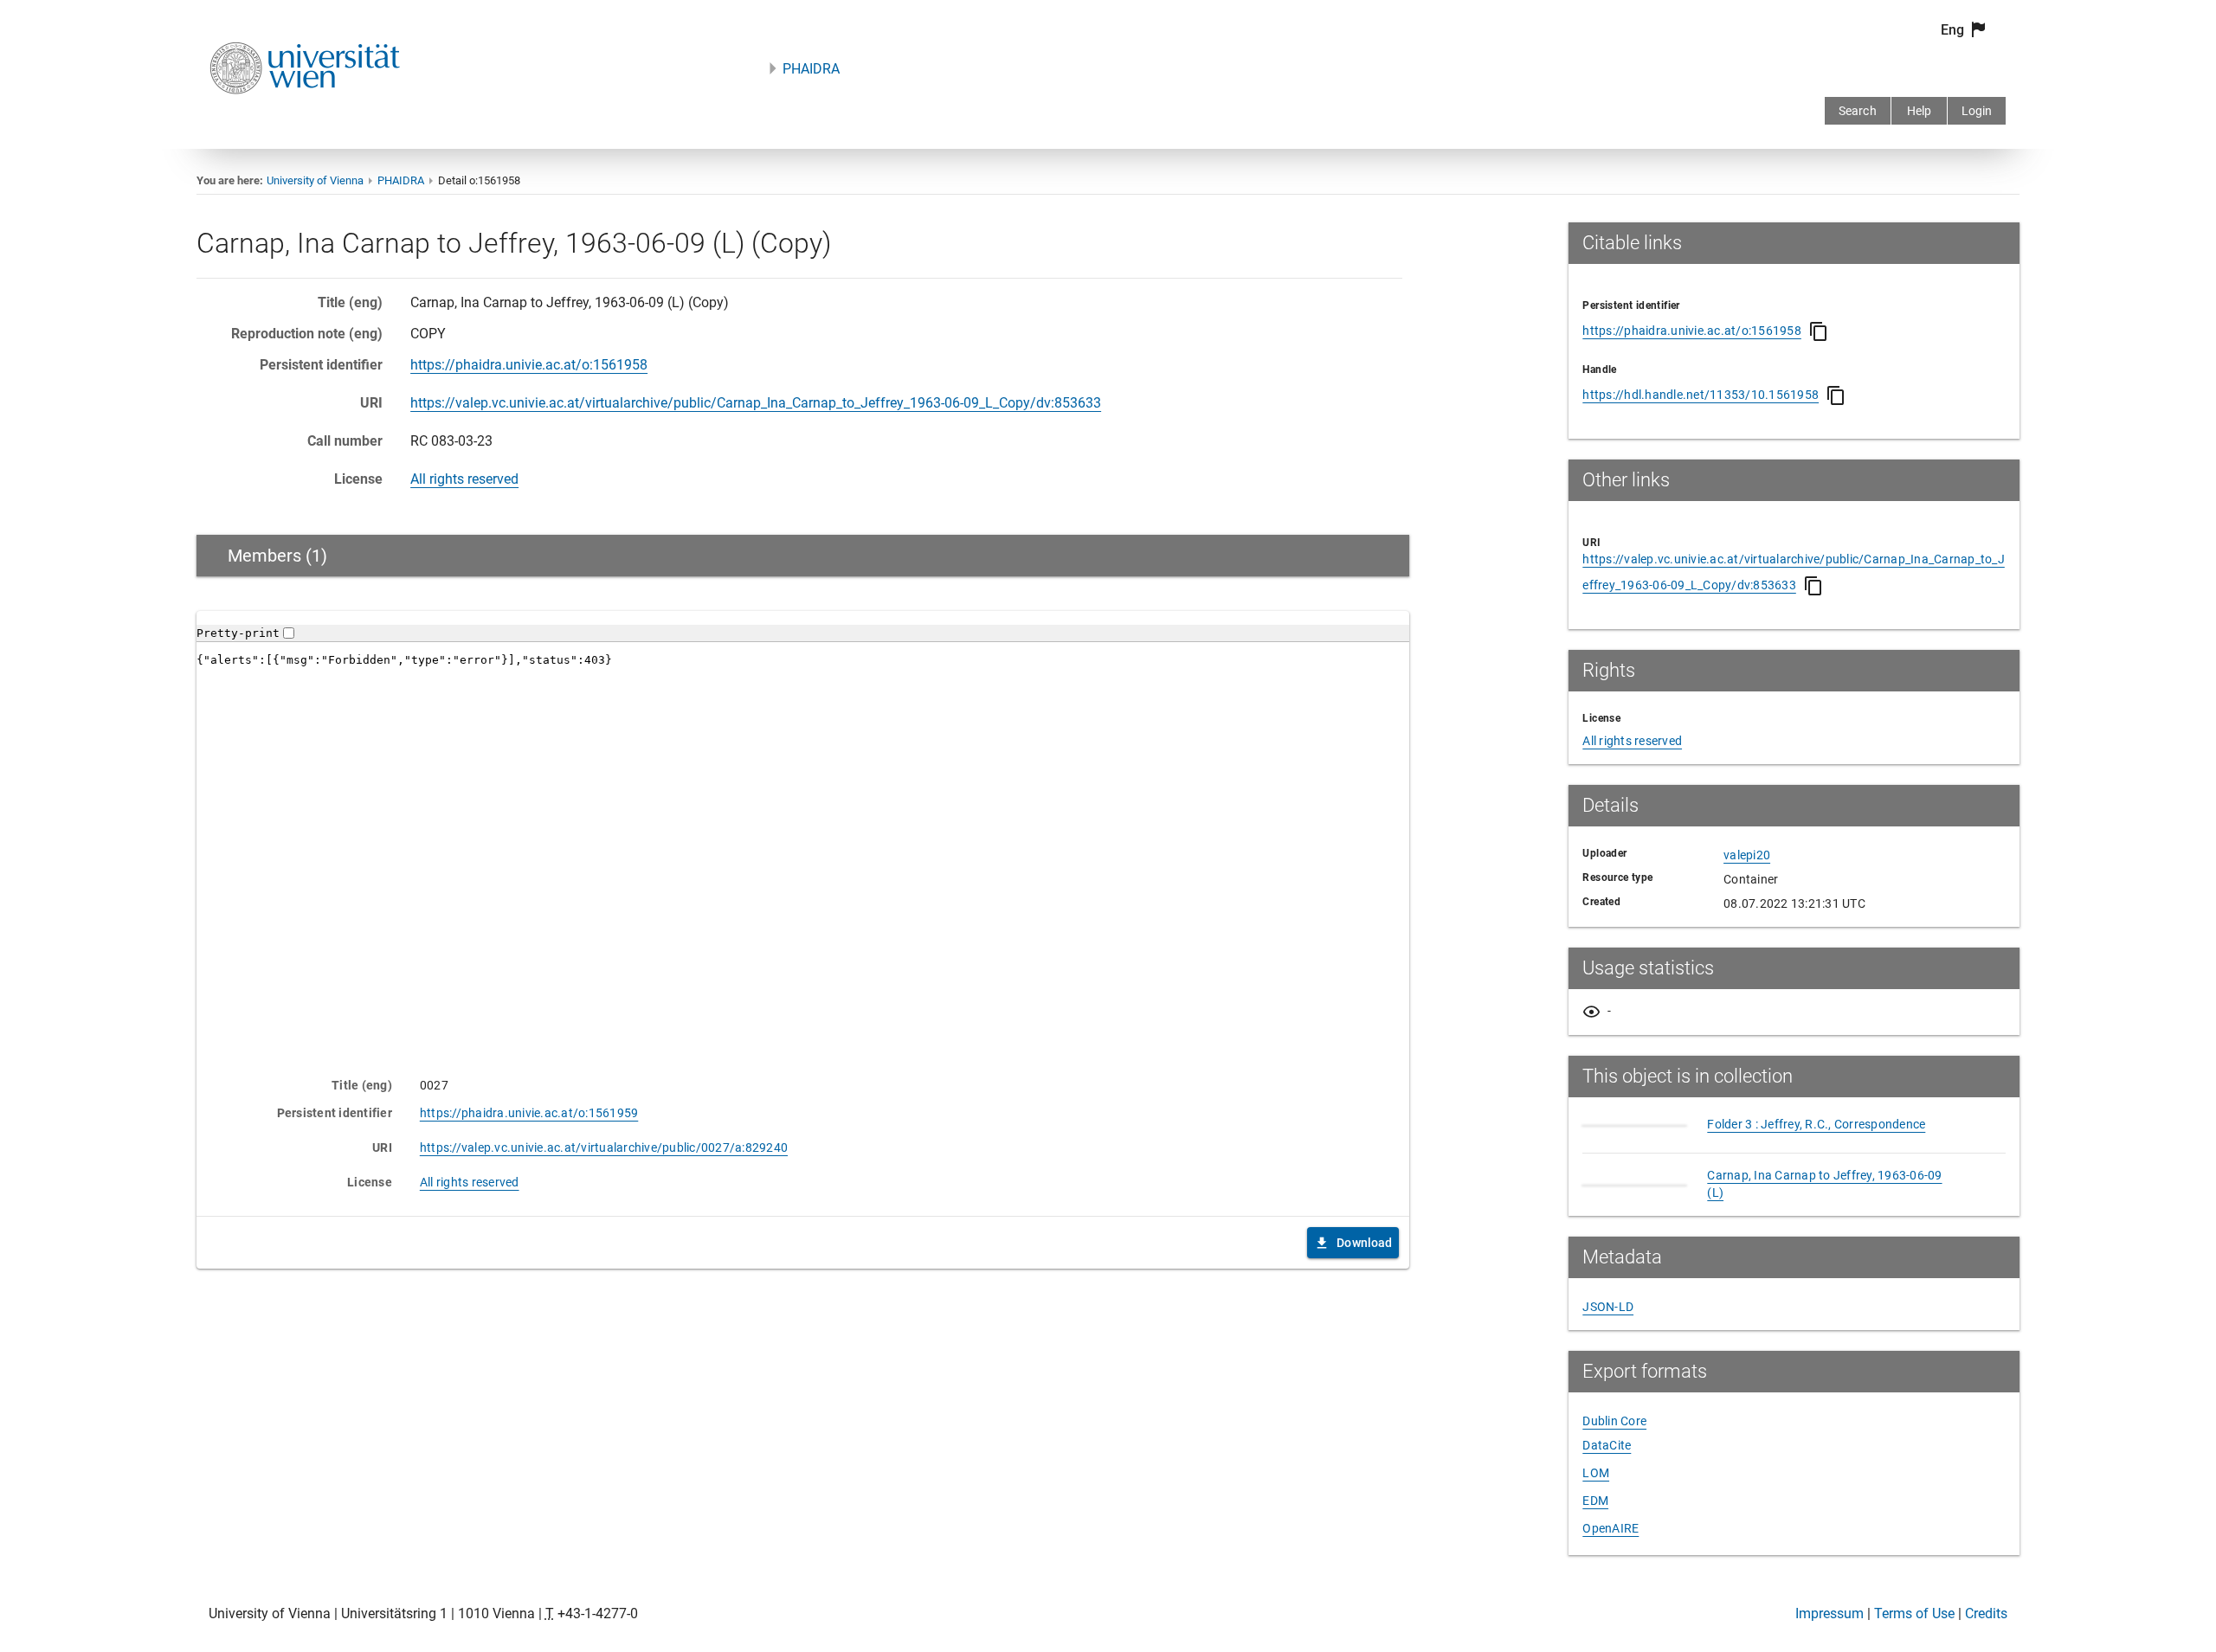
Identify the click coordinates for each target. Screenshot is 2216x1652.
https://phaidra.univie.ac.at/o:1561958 (529, 365)
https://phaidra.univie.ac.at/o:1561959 (529, 1113)
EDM (1595, 1501)
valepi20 (1747, 855)
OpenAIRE (1610, 1528)
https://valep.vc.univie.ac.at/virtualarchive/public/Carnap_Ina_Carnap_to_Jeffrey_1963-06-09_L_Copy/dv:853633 (756, 403)
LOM (1596, 1473)
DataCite (1607, 1445)
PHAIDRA (811, 69)
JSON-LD (1608, 1307)
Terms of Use (1914, 1613)
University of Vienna (315, 180)
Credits (1986, 1613)
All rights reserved (464, 479)
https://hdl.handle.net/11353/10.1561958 (1701, 395)
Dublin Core (1614, 1421)
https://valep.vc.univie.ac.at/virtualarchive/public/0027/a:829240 (604, 1147)
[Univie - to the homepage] (305, 117)
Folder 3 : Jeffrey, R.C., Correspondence (1816, 1124)
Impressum (1829, 1613)
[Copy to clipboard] (1819, 331)
